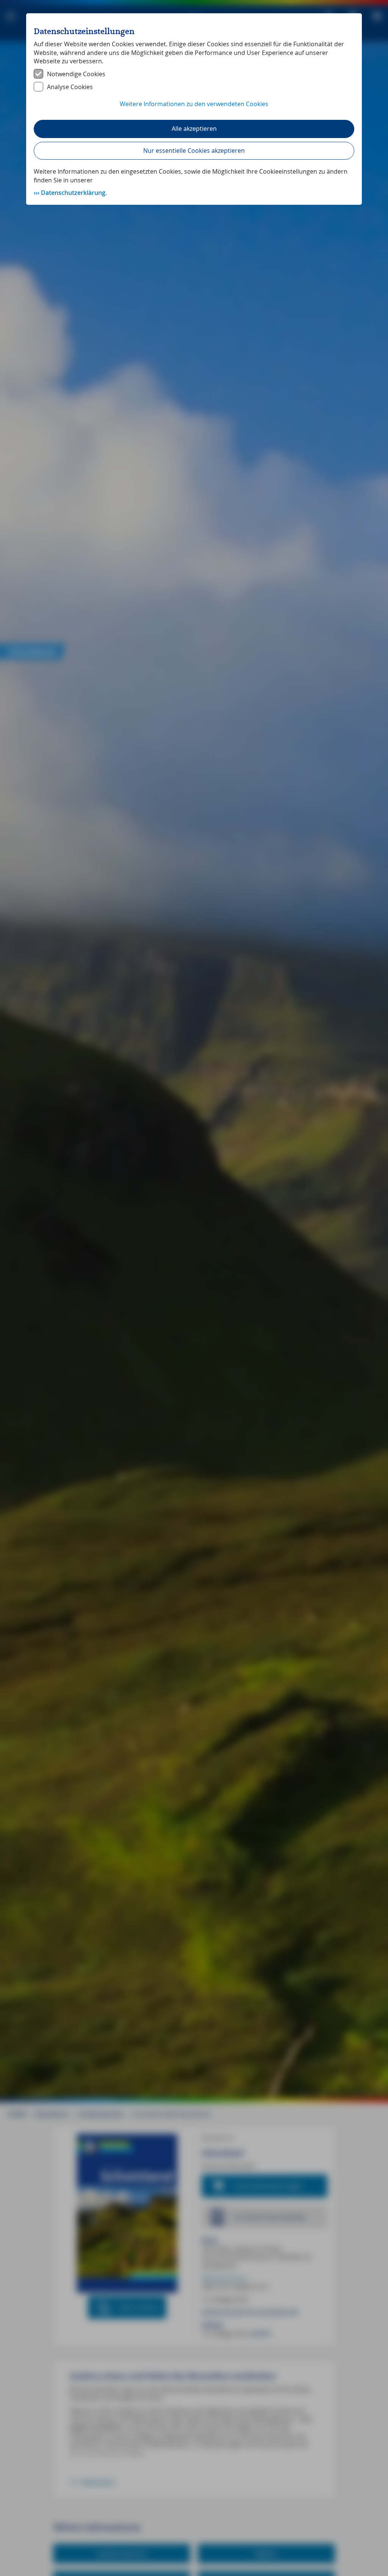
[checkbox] (194, 74)
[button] (194, 108)
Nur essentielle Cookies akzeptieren (194, 151)
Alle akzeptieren (194, 129)
